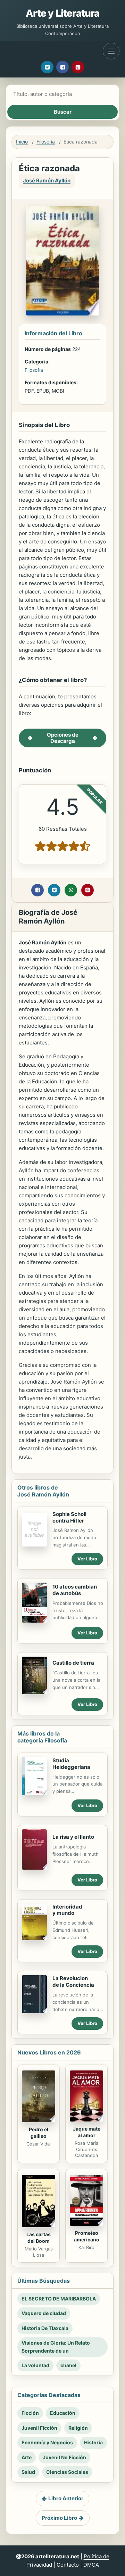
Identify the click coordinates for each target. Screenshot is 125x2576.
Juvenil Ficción (39, 2428)
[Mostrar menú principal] (111, 51)
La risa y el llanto (73, 1837)
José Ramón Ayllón (47, 181)
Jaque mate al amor (87, 2132)
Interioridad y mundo (67, 1910)
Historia (93, 2442)
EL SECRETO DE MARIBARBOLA (59, 2299)
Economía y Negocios (47, 2442)
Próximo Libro (59, 2518)
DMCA (91, 2565)
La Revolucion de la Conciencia (73, 1982)
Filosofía (46, 142)
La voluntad (35, 2365)
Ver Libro (87, 1559)
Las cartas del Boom (39, 2238)
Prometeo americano (87, 2236)
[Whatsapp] (71, 890)
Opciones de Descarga (63, 738)
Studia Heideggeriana (71, 1764)
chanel (68, 2365)
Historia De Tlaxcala (45, 2328)
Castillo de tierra (73, 1663)
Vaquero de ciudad (44, 2313)
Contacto (68, 2565)
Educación (63, 2413)
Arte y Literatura (63, 13)
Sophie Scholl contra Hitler (69, 1517)
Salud (28, 2472)
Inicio (22, 142)
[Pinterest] (78, 67)
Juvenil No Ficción (64, 2457)
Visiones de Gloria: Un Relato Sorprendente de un (56, 2347)
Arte (27, 2457)
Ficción (30, 2413)
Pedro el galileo (39, 2133)
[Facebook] (62, 67)
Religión (78, 2428)
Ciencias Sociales (67, 2472)
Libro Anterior (66, 2498)
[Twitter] (47, 67)
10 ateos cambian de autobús (75, 1590)
